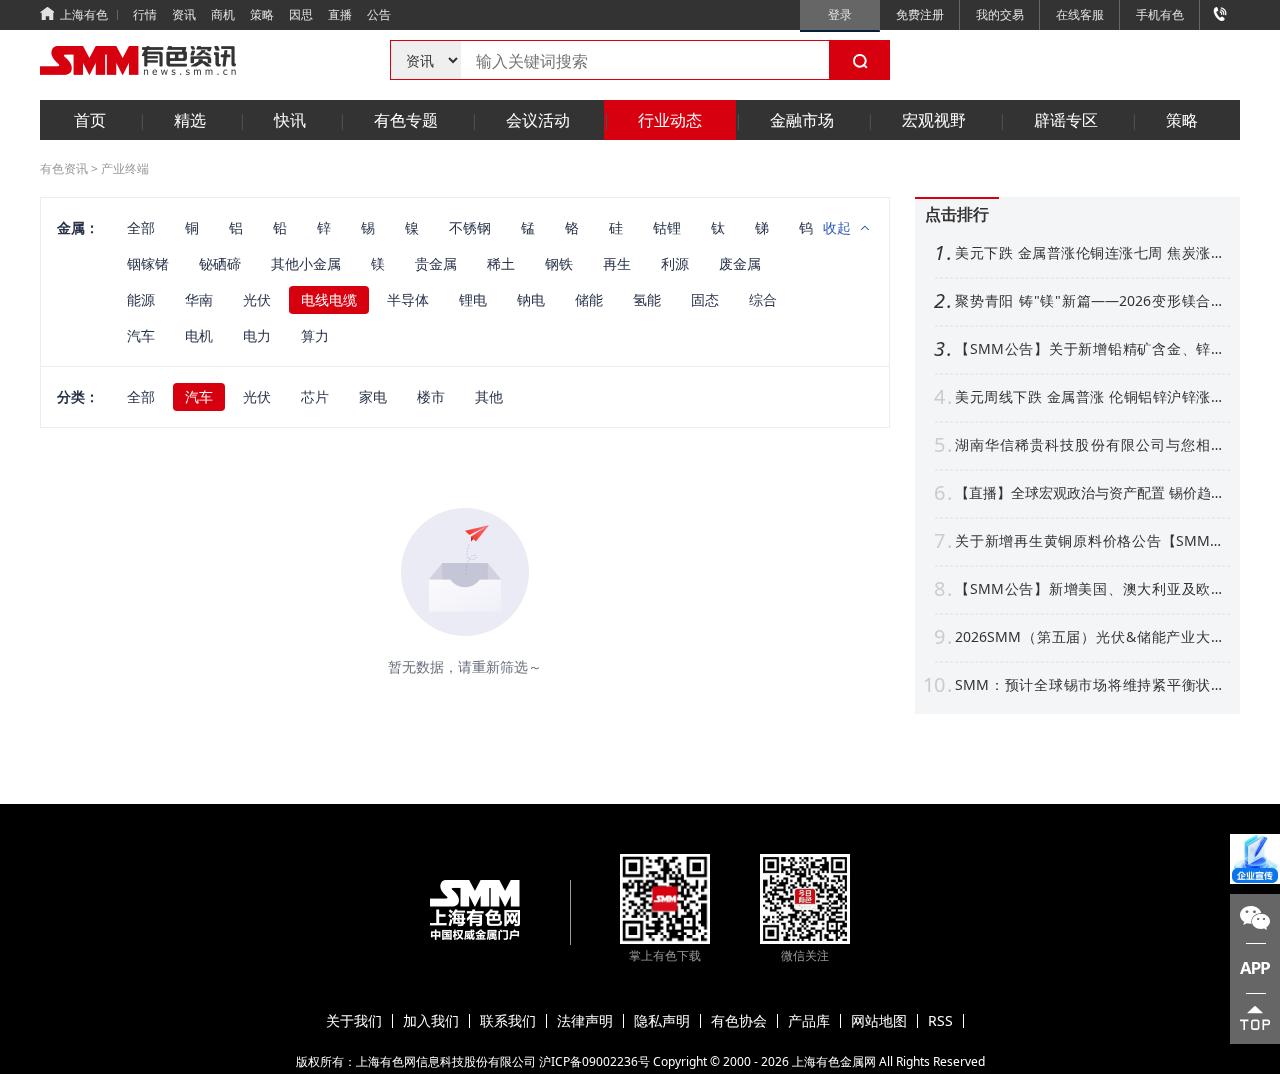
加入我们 (431, 1021)
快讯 (290, 120)
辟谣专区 (1066, 120)
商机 (223, 14)
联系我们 (508, 1021)
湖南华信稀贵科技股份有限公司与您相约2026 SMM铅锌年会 (1090, 445)
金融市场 (802, 120)
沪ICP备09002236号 (594, 1061)
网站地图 (879, 1021)
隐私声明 (662, 1021)
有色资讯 (64, 168)
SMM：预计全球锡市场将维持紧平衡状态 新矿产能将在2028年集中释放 (1090, 685)
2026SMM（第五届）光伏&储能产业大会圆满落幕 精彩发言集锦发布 (1090, 637)
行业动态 (670, 120)
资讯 (184, 14)
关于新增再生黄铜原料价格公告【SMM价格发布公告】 (1090, 541)
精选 (190, 120)
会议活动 (538, 120)
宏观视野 (934, 120)
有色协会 (739, 1021)
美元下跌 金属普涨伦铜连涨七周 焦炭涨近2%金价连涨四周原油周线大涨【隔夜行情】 (1090, 253)
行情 (145, 14)
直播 (340, 14)
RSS (940, 1021)
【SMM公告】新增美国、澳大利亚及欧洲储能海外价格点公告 (1090, 589)
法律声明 (585, 1021)
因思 (301, 14)
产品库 (809, 1021)
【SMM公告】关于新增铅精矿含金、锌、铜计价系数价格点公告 (1090, 349)
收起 (837, 227)
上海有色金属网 (834, 1061)
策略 (262, 14)
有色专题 (406, 120)
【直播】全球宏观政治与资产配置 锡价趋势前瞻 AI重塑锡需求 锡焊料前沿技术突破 (1090, 493)
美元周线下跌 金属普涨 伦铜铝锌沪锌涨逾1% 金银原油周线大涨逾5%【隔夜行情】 (1090, 397)
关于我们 (354, 1021)
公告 (379, 14)
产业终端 (125, 168)
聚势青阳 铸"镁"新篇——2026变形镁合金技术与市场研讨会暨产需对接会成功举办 (1090, 301)
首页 (90, 120)
